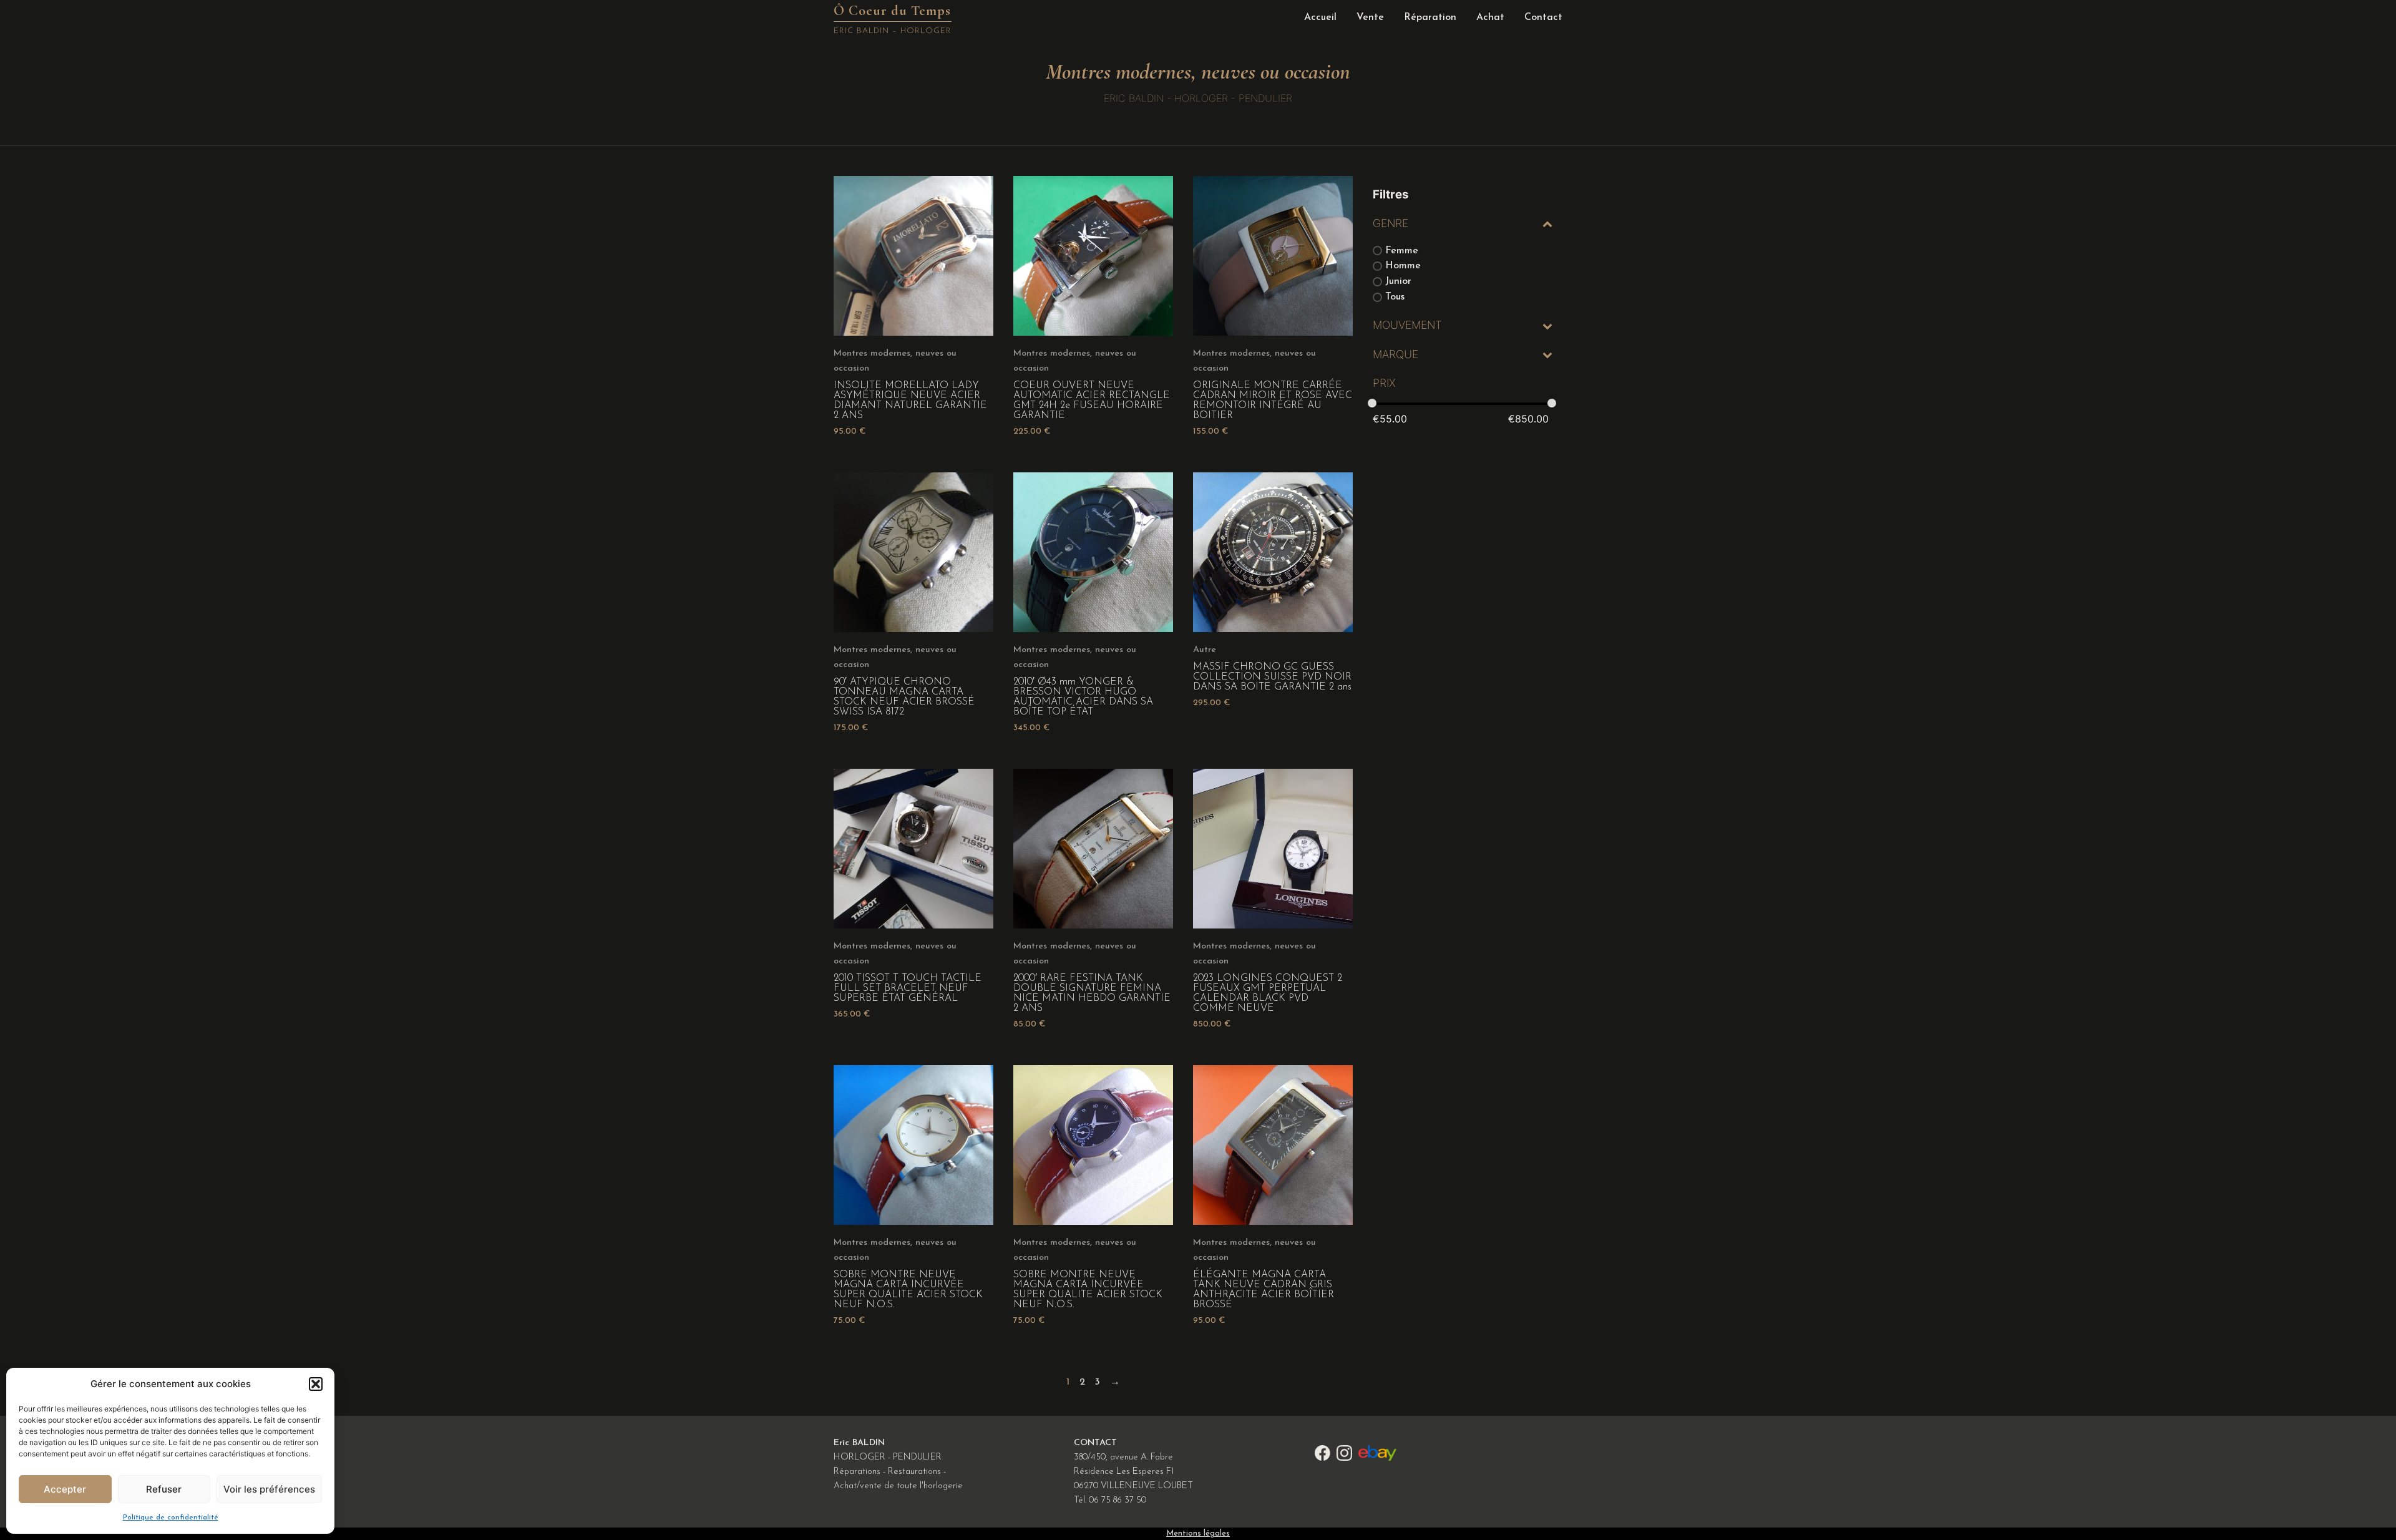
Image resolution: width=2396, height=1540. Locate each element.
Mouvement (1407, 325)
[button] (316, 1384)
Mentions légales (1198, 1533)
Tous (1395, 297)
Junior (1398, 281)
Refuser (164, 1489)
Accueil (1320, 17)
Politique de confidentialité (171, 1518)
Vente (1370, 17)
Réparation (1430, 17)
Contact (1543, 17)
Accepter (65, 1489)
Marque (1395, 354)
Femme (1402, 250)
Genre (1390, 223)
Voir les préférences (269, 1489)
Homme (1403, 266)
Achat (1490, 17)
